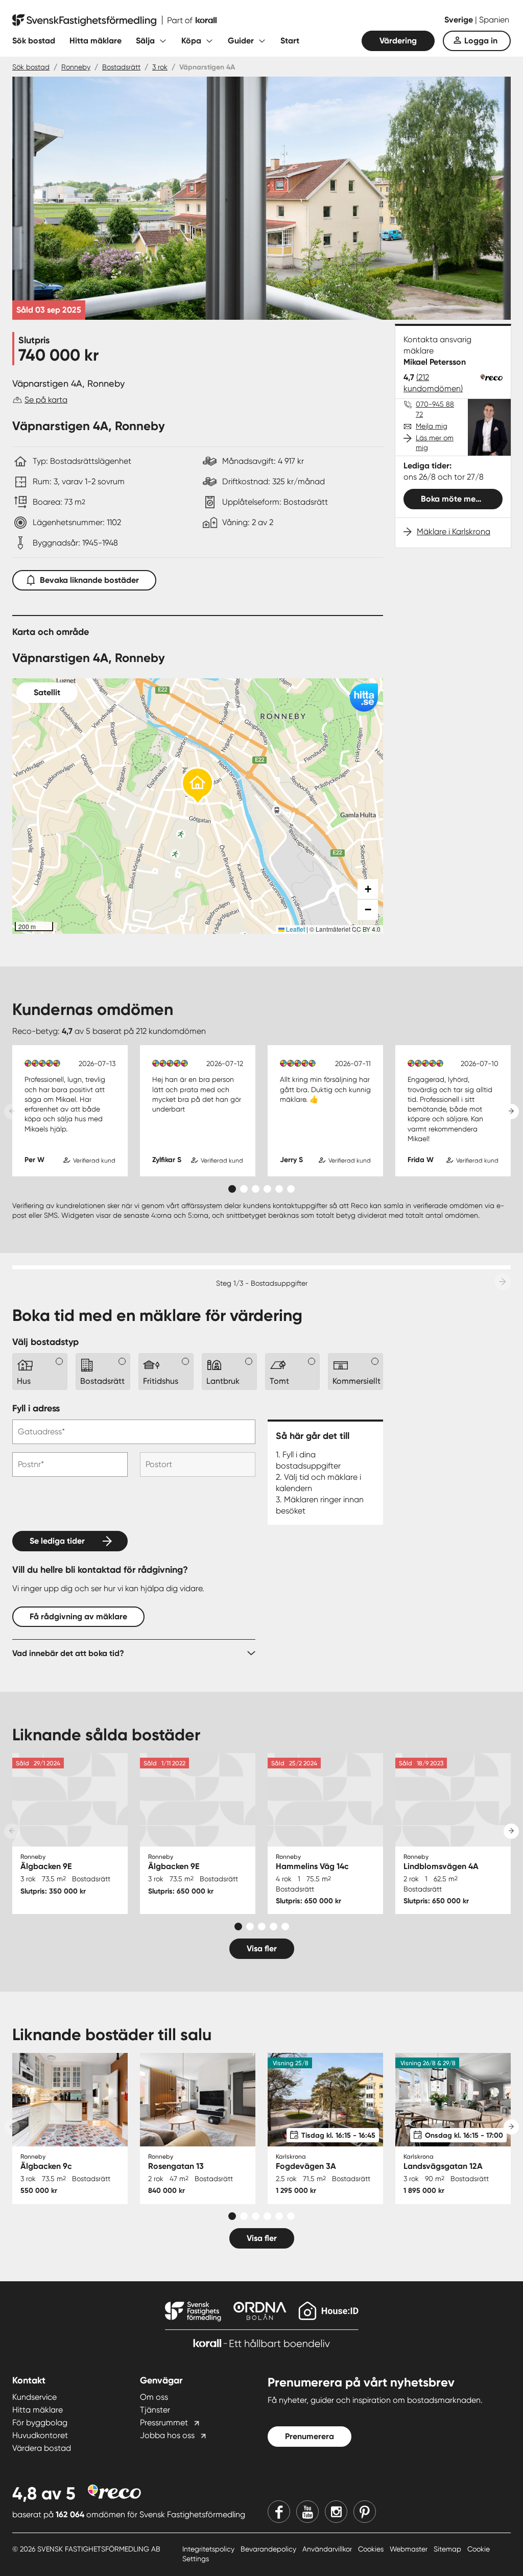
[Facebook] (279, 2512)
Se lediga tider (57, 1541)
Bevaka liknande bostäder (89, 580)
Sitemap (448, 2549)
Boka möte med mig (459, 499)
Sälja (145, 41)
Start (290, 41)
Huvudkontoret (40, 2435)
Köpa (191, 41)
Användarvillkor (328, 2549)
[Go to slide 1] (232, 1189)
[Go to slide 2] (244, 1189)
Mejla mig (432, 426)
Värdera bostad (42, 2448)
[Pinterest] (365, 2512)
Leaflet (295, 929)
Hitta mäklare (96, 41)
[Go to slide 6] (291, 1189)
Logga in (481, 41)
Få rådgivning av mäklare (78, 1616)
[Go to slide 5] (279, 1189)
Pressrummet (164, 2423)
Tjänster (155, 2410)
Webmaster (410, 2549)
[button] (198, 786)
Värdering (398, 41)
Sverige (460, 20)
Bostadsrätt (121, 67)
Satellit (47, 692)
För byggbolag (40, 2423)
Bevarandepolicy (269, 2549)
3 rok (160, 67)
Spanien (494, 20)
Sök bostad (34, 41)
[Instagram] (336, 2512)
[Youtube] (307, 2512)
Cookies (372, 2549)
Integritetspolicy (209, 2549)
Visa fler (262, 1948)
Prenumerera (310, 2436)
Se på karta (46, 400)
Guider (241, 41)
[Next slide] (511, 1112)
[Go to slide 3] (256, 1189)
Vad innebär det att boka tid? (68, 1653)
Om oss (154, 2397)
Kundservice (34, 2397)
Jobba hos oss (167, 2435)
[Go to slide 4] (267, 1189)
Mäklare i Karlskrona (454, 531)
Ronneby (76, 67)
